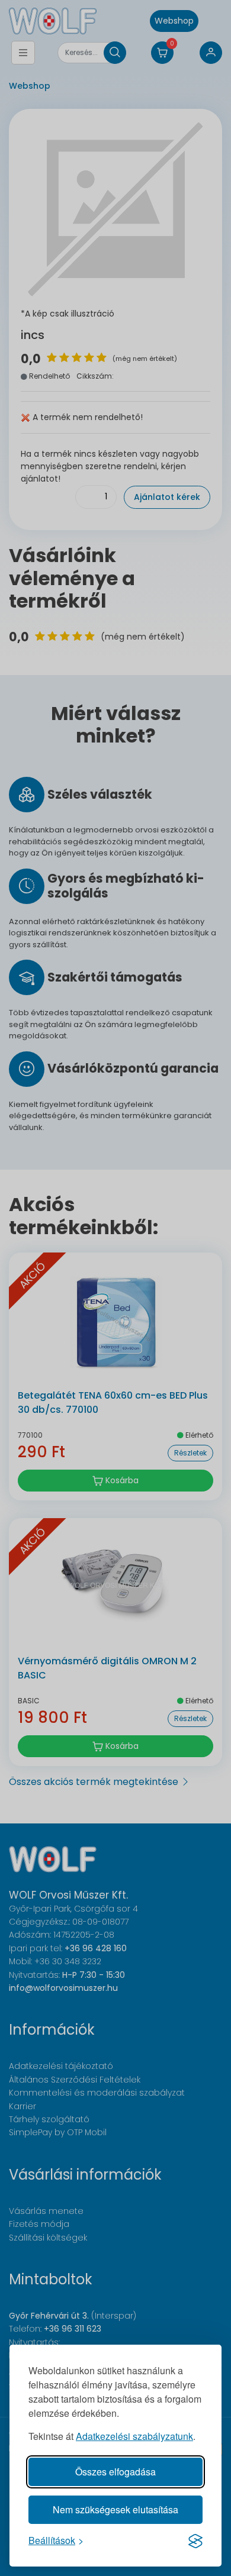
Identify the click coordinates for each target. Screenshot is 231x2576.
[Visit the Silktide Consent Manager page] (195, 2541)
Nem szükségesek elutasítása (115, 2509)
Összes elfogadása (115, 2472)
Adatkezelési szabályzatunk (134, 2436)
